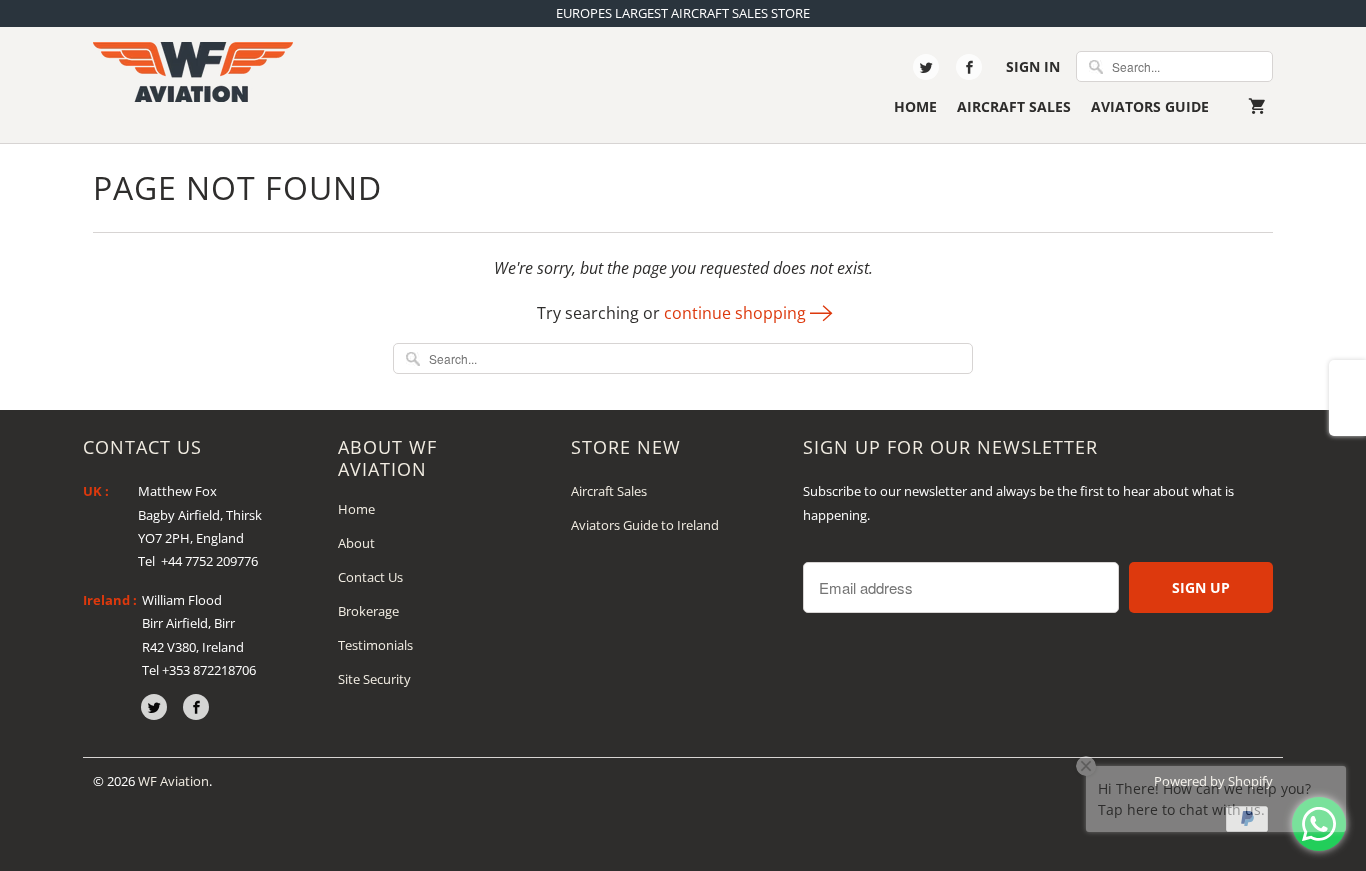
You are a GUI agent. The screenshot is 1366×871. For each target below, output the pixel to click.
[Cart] (1261, 106)
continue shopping (737, 313)
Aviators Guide (1150, 106)
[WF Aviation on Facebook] (969, 67)
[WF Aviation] (193, 72)
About (356, 543)
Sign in (1033, 66)
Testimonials (375, 645)
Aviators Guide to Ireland (645, 525)
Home (915, 106)
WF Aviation (173, 781)
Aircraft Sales (1014, 106)
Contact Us (370, 577)
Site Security (374, 679)
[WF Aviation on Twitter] (926, 67)
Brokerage (368, 611)
